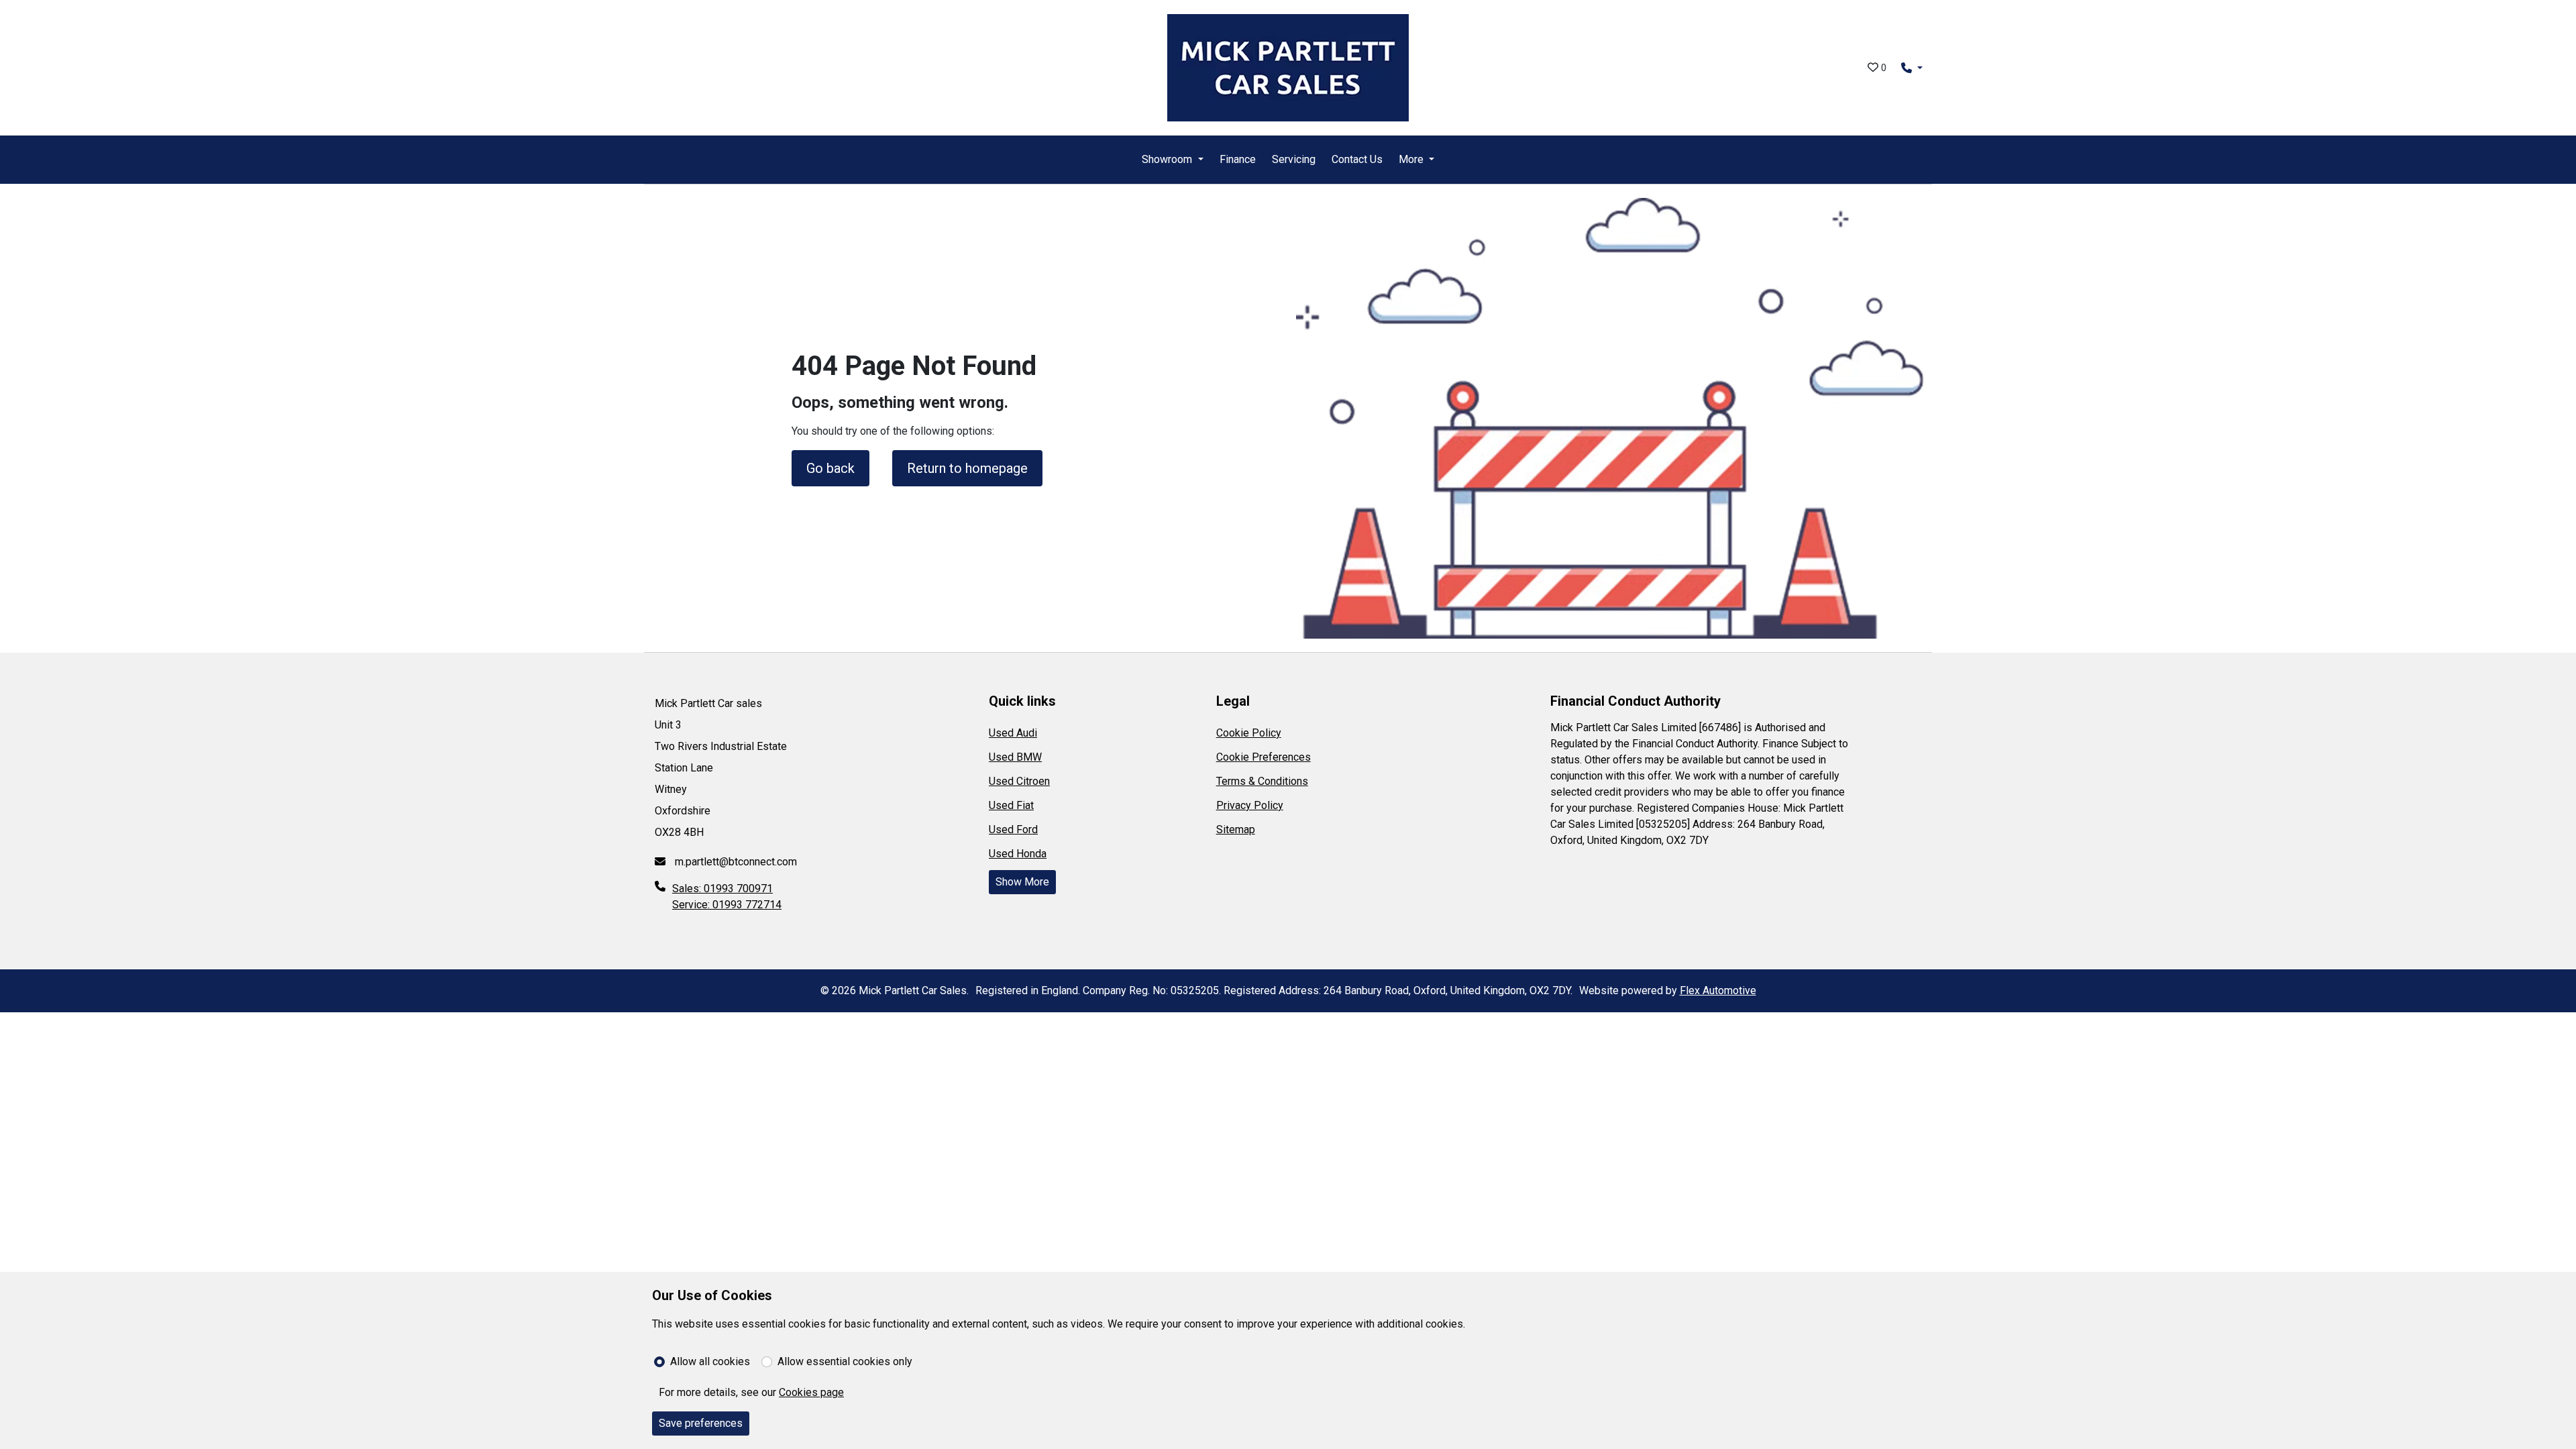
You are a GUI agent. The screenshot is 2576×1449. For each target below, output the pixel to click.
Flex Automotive (1718, 990)
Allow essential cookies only (845, 1361)
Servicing (1294, 159)
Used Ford (1013, 829)
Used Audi (1013, 733)
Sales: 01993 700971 (722, 889)
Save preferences (701, 1423)
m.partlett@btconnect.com (735, 862)
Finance (1238, 159)
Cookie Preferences (1264, 757)
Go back (830, 468)
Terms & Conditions (1262, 781)
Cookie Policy (1249, 733)
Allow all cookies (710, 1361)
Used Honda (1018, 854)
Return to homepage (967, 468)
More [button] (1411, 159)
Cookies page (811, 1392)
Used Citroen (1019, 781)
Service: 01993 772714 (727, 905)
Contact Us (1357, 159)
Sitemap (1236, 829)
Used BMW (1015, 757)
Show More (1022, 882)
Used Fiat (1011, 805)
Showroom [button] (1167, 159)
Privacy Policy (1250, 805)
